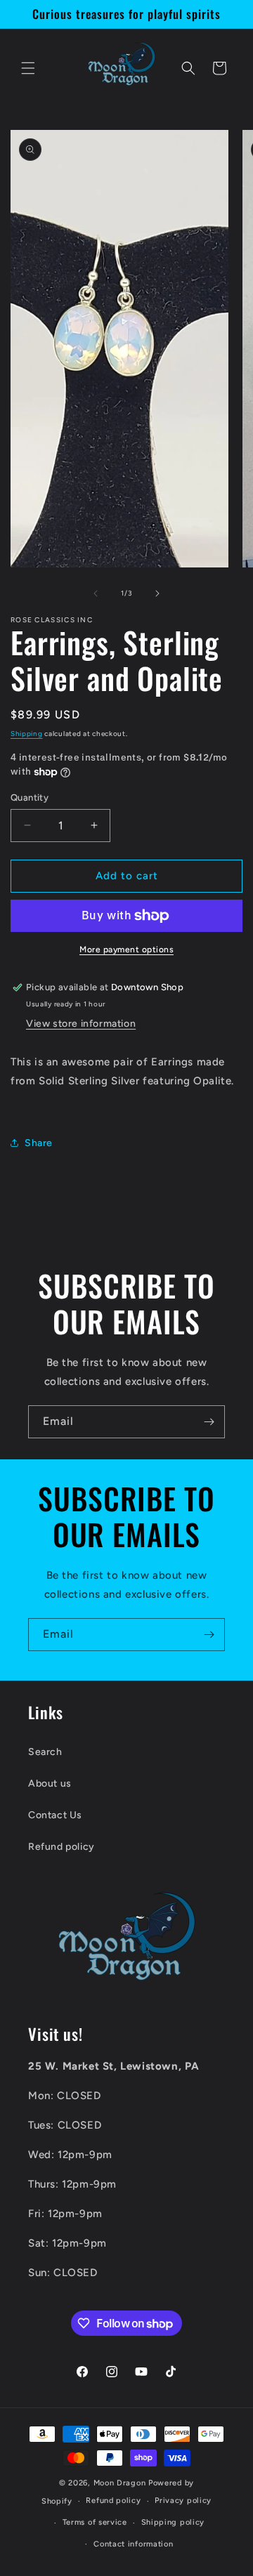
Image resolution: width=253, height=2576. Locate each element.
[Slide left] (96, 593)
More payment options (126, 949)
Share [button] (39, 1143)
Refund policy (61, 1847)
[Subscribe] (209, 1422)
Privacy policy (183, 2501)
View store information (81, 1024)
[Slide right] (157, 593)
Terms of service (95, 2522)
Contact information (133, 2544)
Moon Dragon (121, 2483)
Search (45, 1752)
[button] (28, 68)
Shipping (27, 734)
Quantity (30, 797)
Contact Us (55, 1815)
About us (50, 1783)
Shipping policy (173, 2522)
